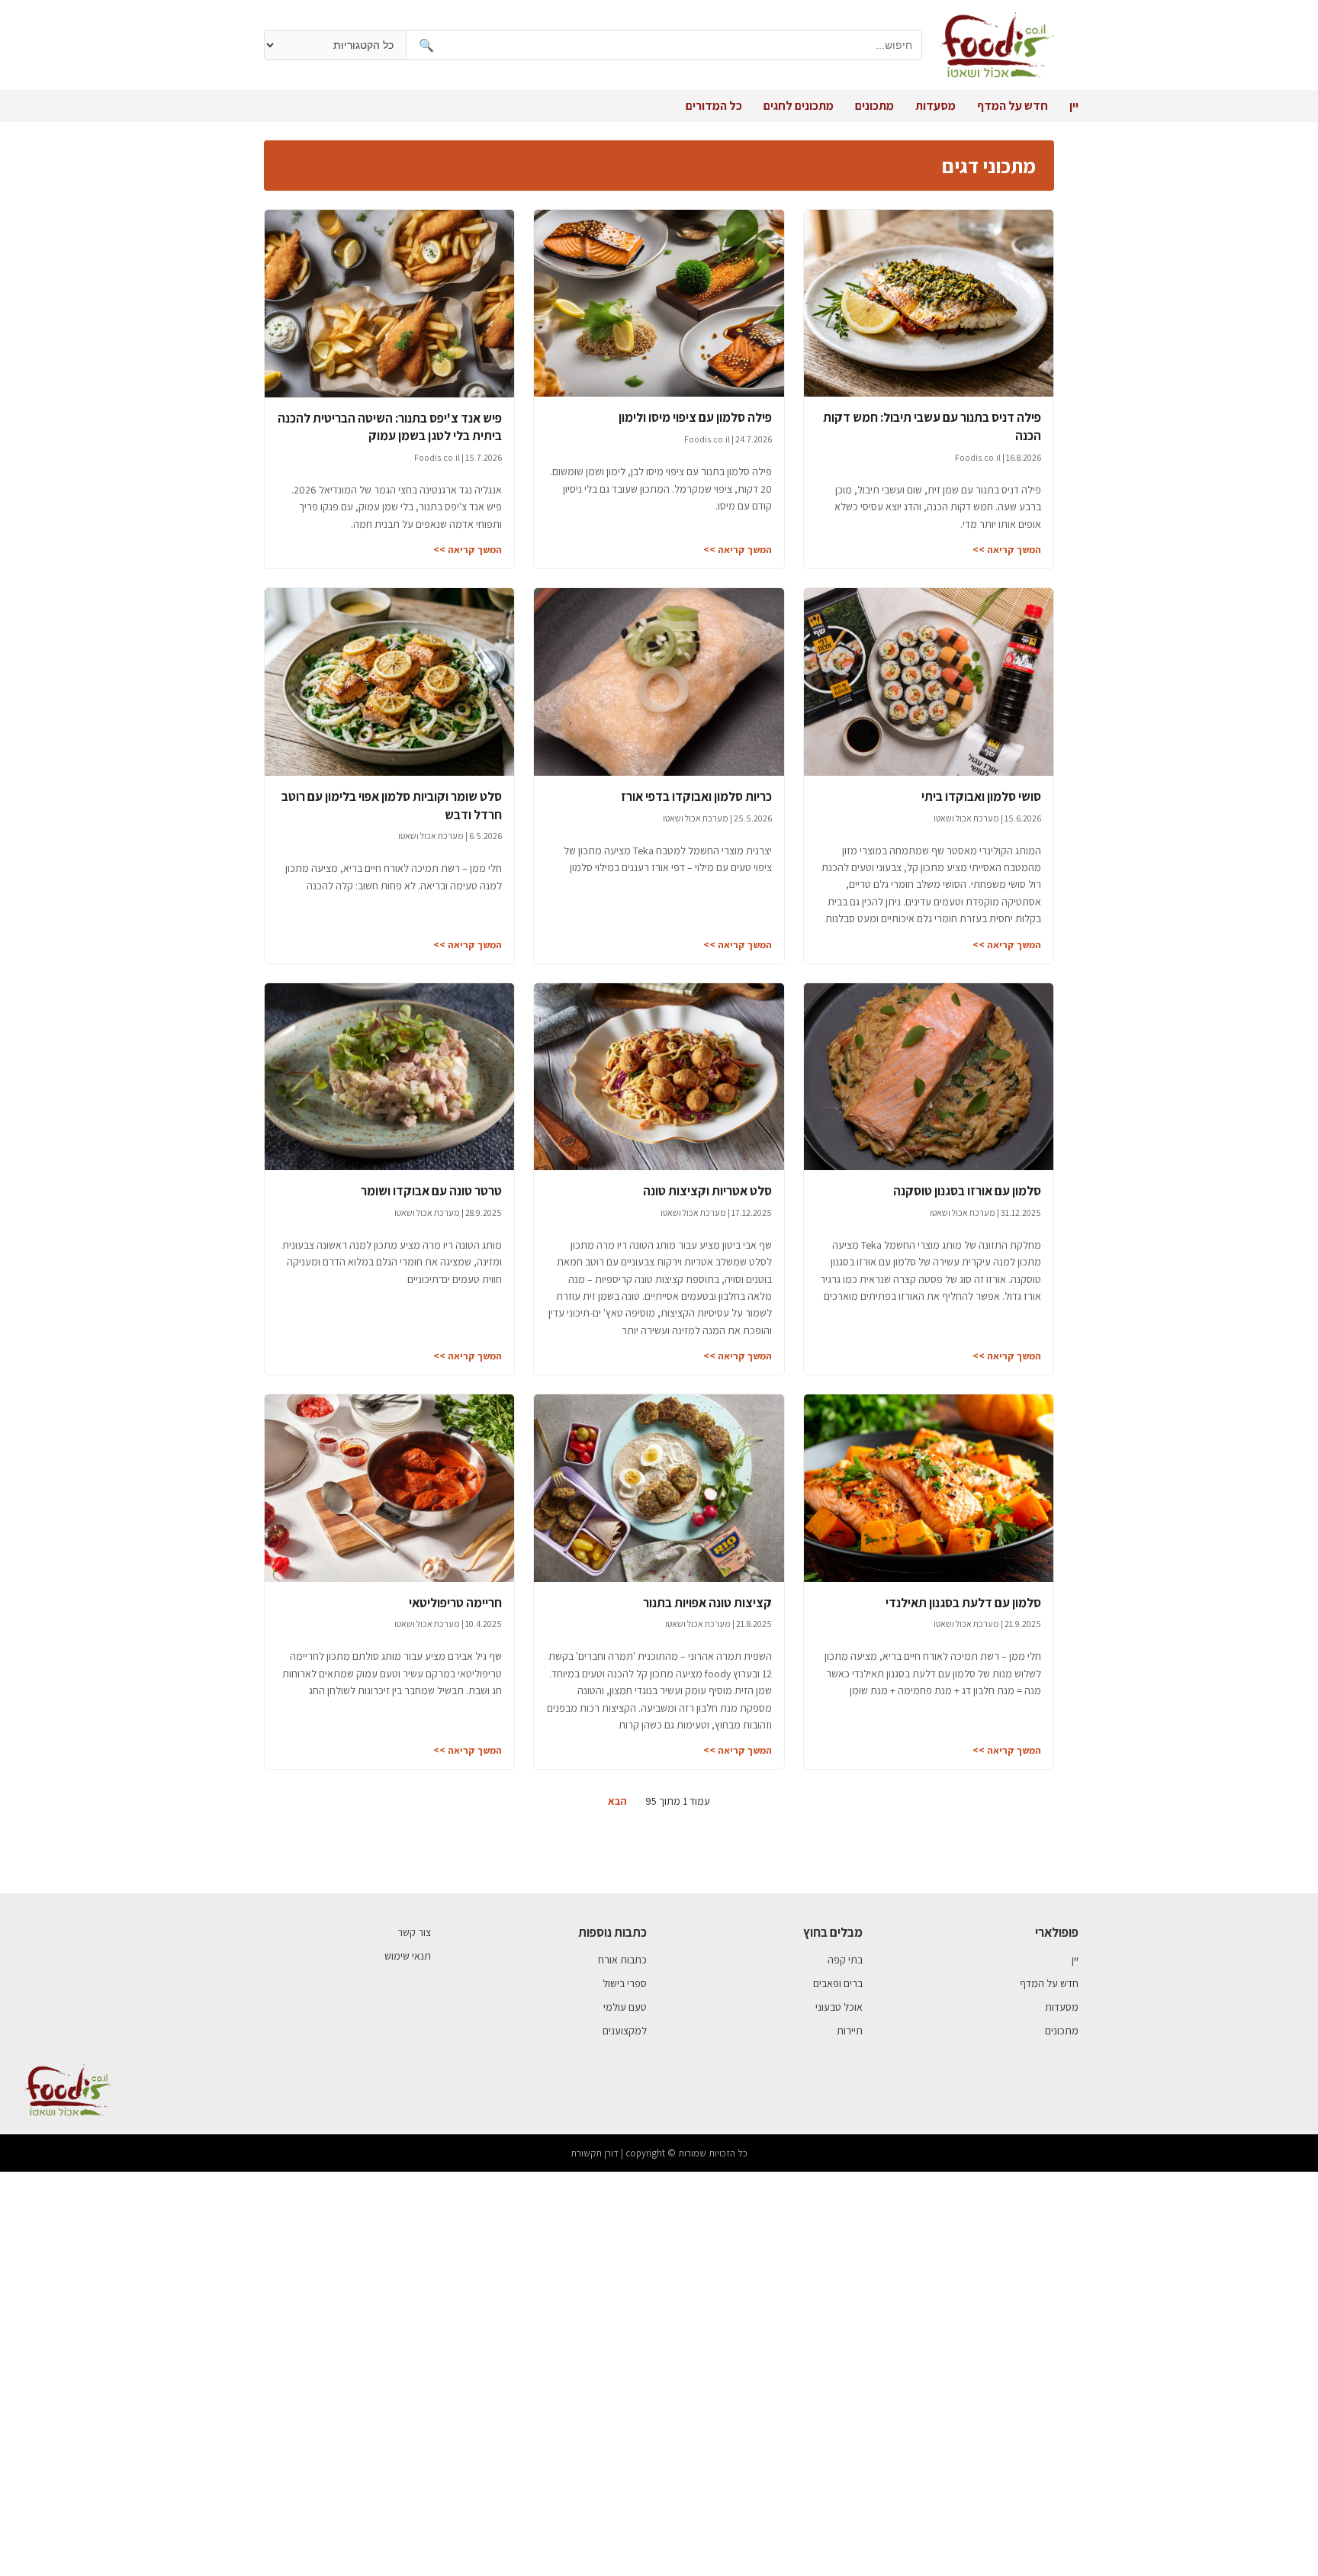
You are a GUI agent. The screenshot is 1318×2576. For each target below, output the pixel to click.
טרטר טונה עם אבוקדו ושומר (431, 1191)
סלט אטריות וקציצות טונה (707, 1191)
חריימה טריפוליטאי (455, 1603)
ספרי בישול (625, 1983)
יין (1074, 106)
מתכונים (874, 106)
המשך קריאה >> (1007, 550)
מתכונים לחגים (799, 106)
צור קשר (414, 1932)
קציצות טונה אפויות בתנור (707, 1603)
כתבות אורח (622, 1960)
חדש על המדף (1013, 106)
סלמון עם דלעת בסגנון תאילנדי (963, 1603)
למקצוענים (625, 2031)
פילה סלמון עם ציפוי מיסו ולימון (695, 417)
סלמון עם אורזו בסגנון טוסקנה (967, 1191)
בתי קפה (845, 1960)
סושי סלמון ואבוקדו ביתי (981, 796)
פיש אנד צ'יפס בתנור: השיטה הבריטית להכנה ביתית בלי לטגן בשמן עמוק (390, 427)
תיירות (850, 2031)
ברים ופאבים (838, 1983)
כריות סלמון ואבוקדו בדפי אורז (696, 796)
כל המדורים (714, 106)
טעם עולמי (625, 2007)
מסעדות (935, 106)
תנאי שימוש (408, 1956)
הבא (617, 1801)
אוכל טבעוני (839, 2007)
